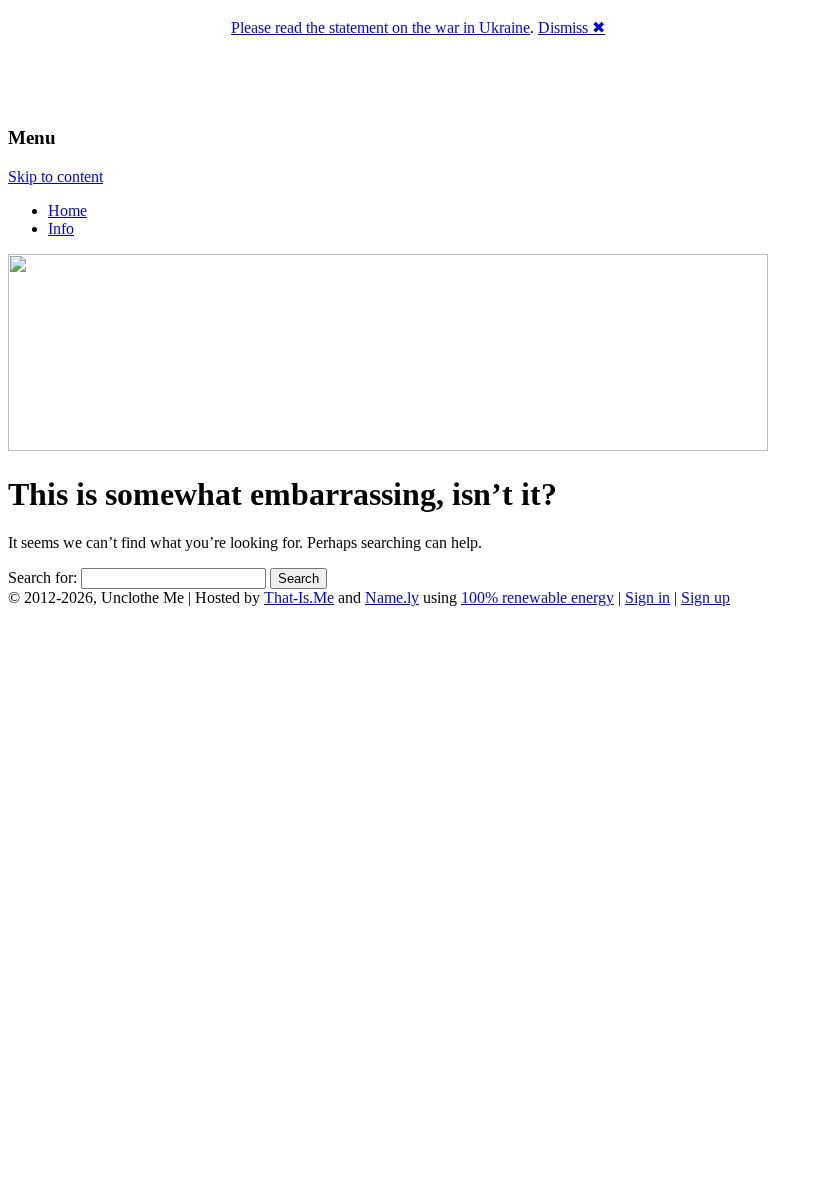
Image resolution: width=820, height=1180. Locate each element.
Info (61, 228)
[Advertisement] (410, 688)
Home (67, 210)
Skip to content (55, 176)
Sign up (705, 597)
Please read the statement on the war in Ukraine (380, 27)
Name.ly (392, 597)
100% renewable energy (537, 597)
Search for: (42, 577)
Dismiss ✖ (571, 27)
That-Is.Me (299, 597)
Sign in (647, 597)
